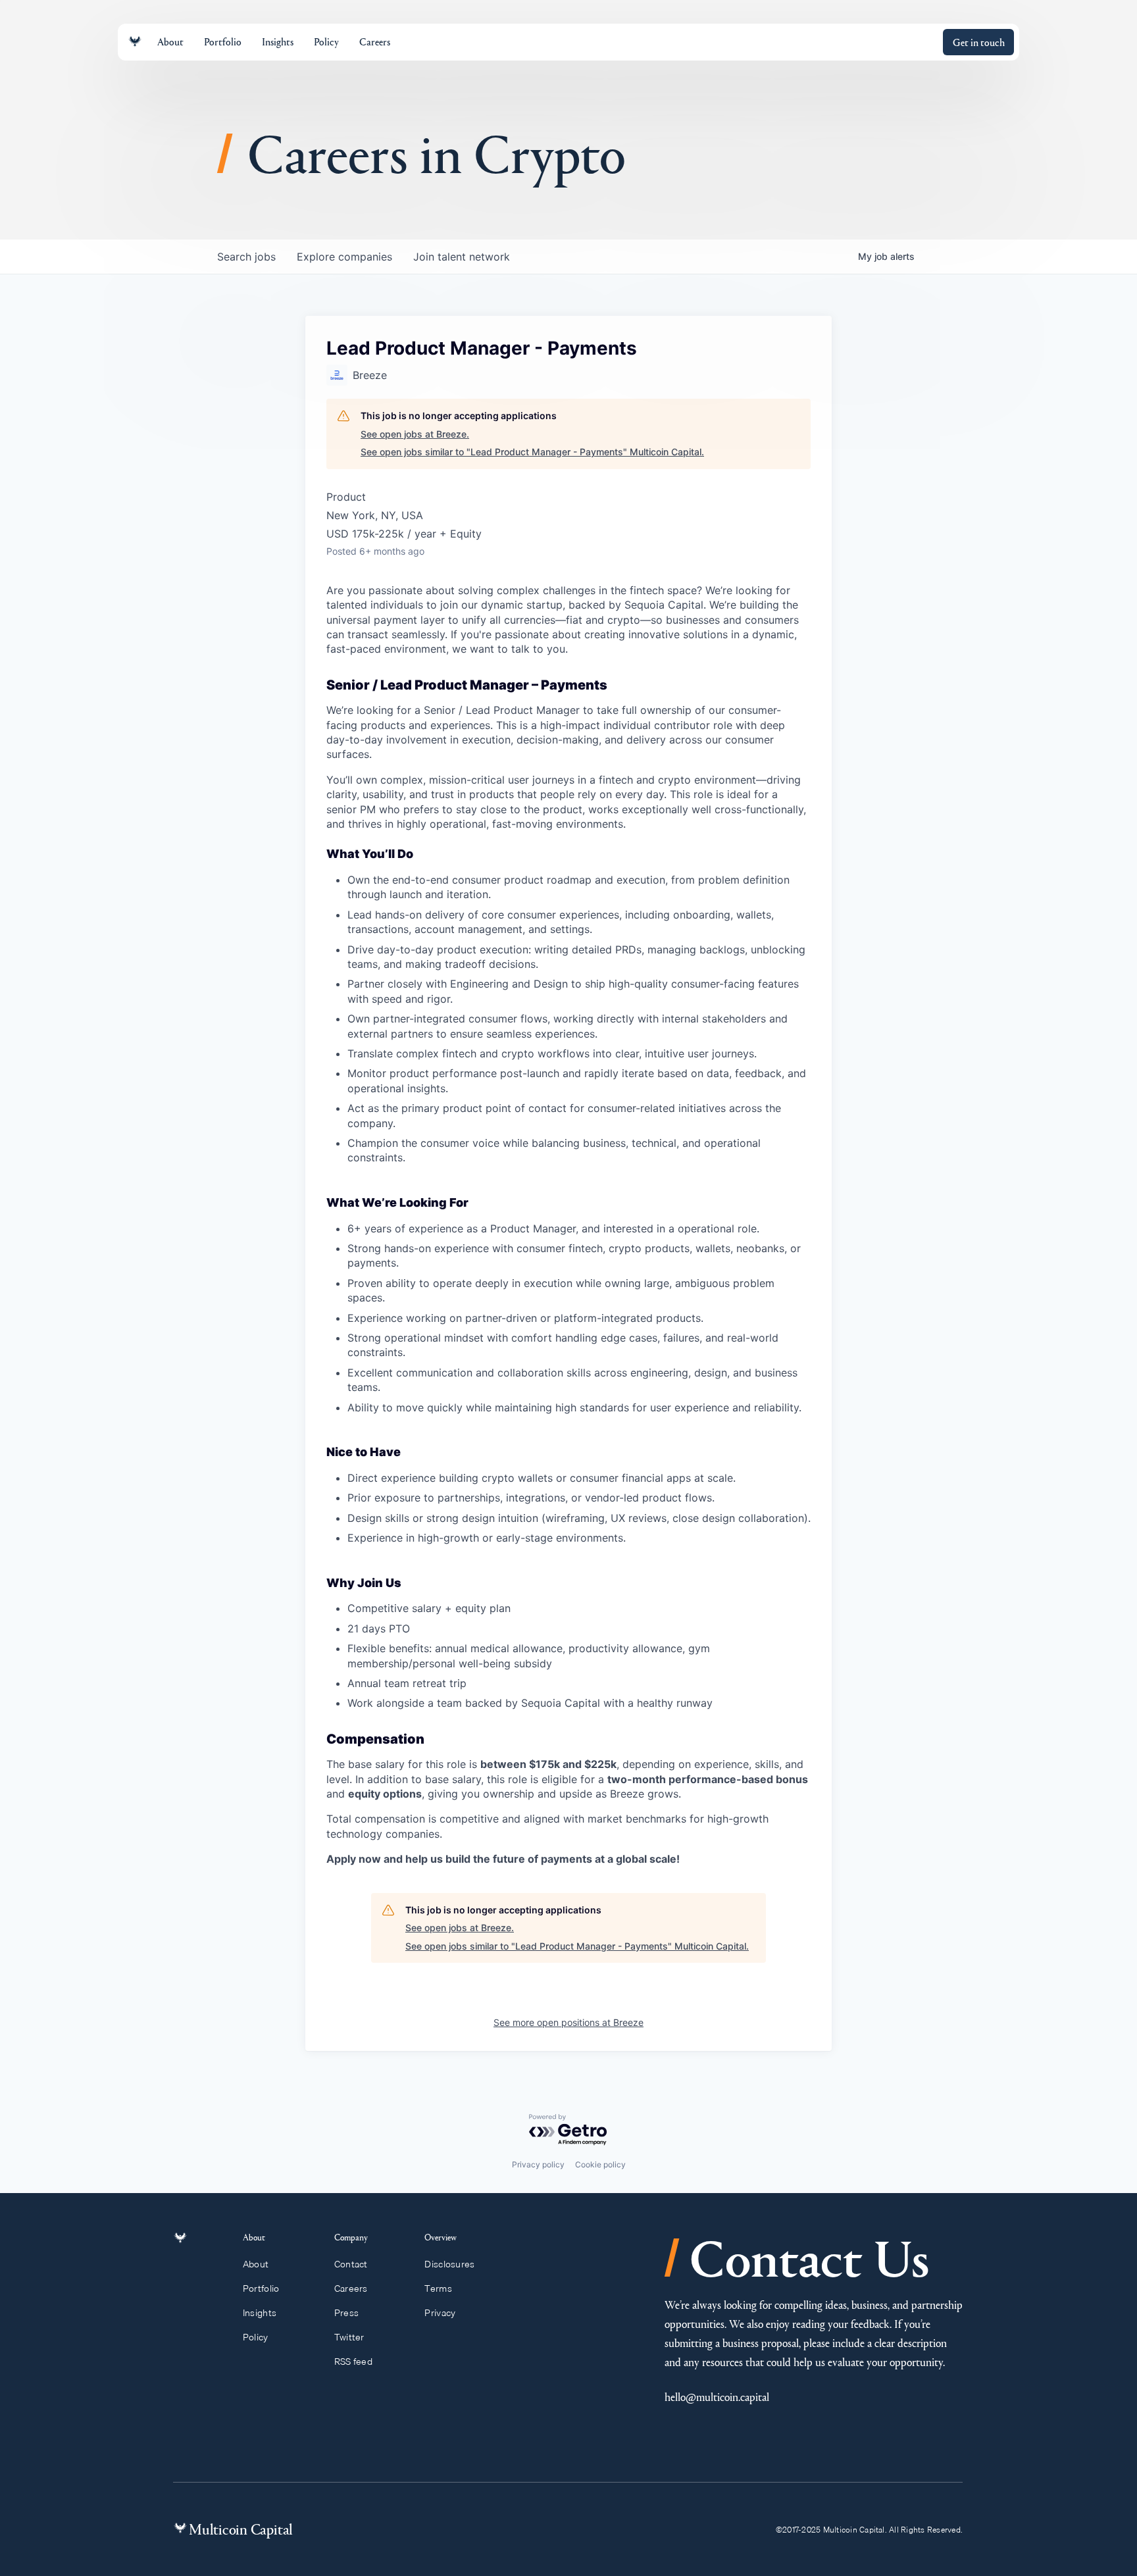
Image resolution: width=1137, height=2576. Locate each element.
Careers (351, 2288)
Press (346, 2313)
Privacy (440, 2313)
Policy (256, 2337)
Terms (438, 2288)
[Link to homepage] (135, 42)
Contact (351, 2264)
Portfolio (261, 2288)
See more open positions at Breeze (568, 2022)
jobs (246, 257)
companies (344, 257)
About (256, 2264)
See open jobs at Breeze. (415, 434)
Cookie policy (600, 2164)
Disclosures (449, 2264)
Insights (260, 2313)
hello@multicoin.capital (717, 2397)
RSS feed (353, 2361)
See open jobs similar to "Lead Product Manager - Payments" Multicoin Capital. (532, 452)
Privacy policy (538, 2164)
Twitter (349, 2337)
